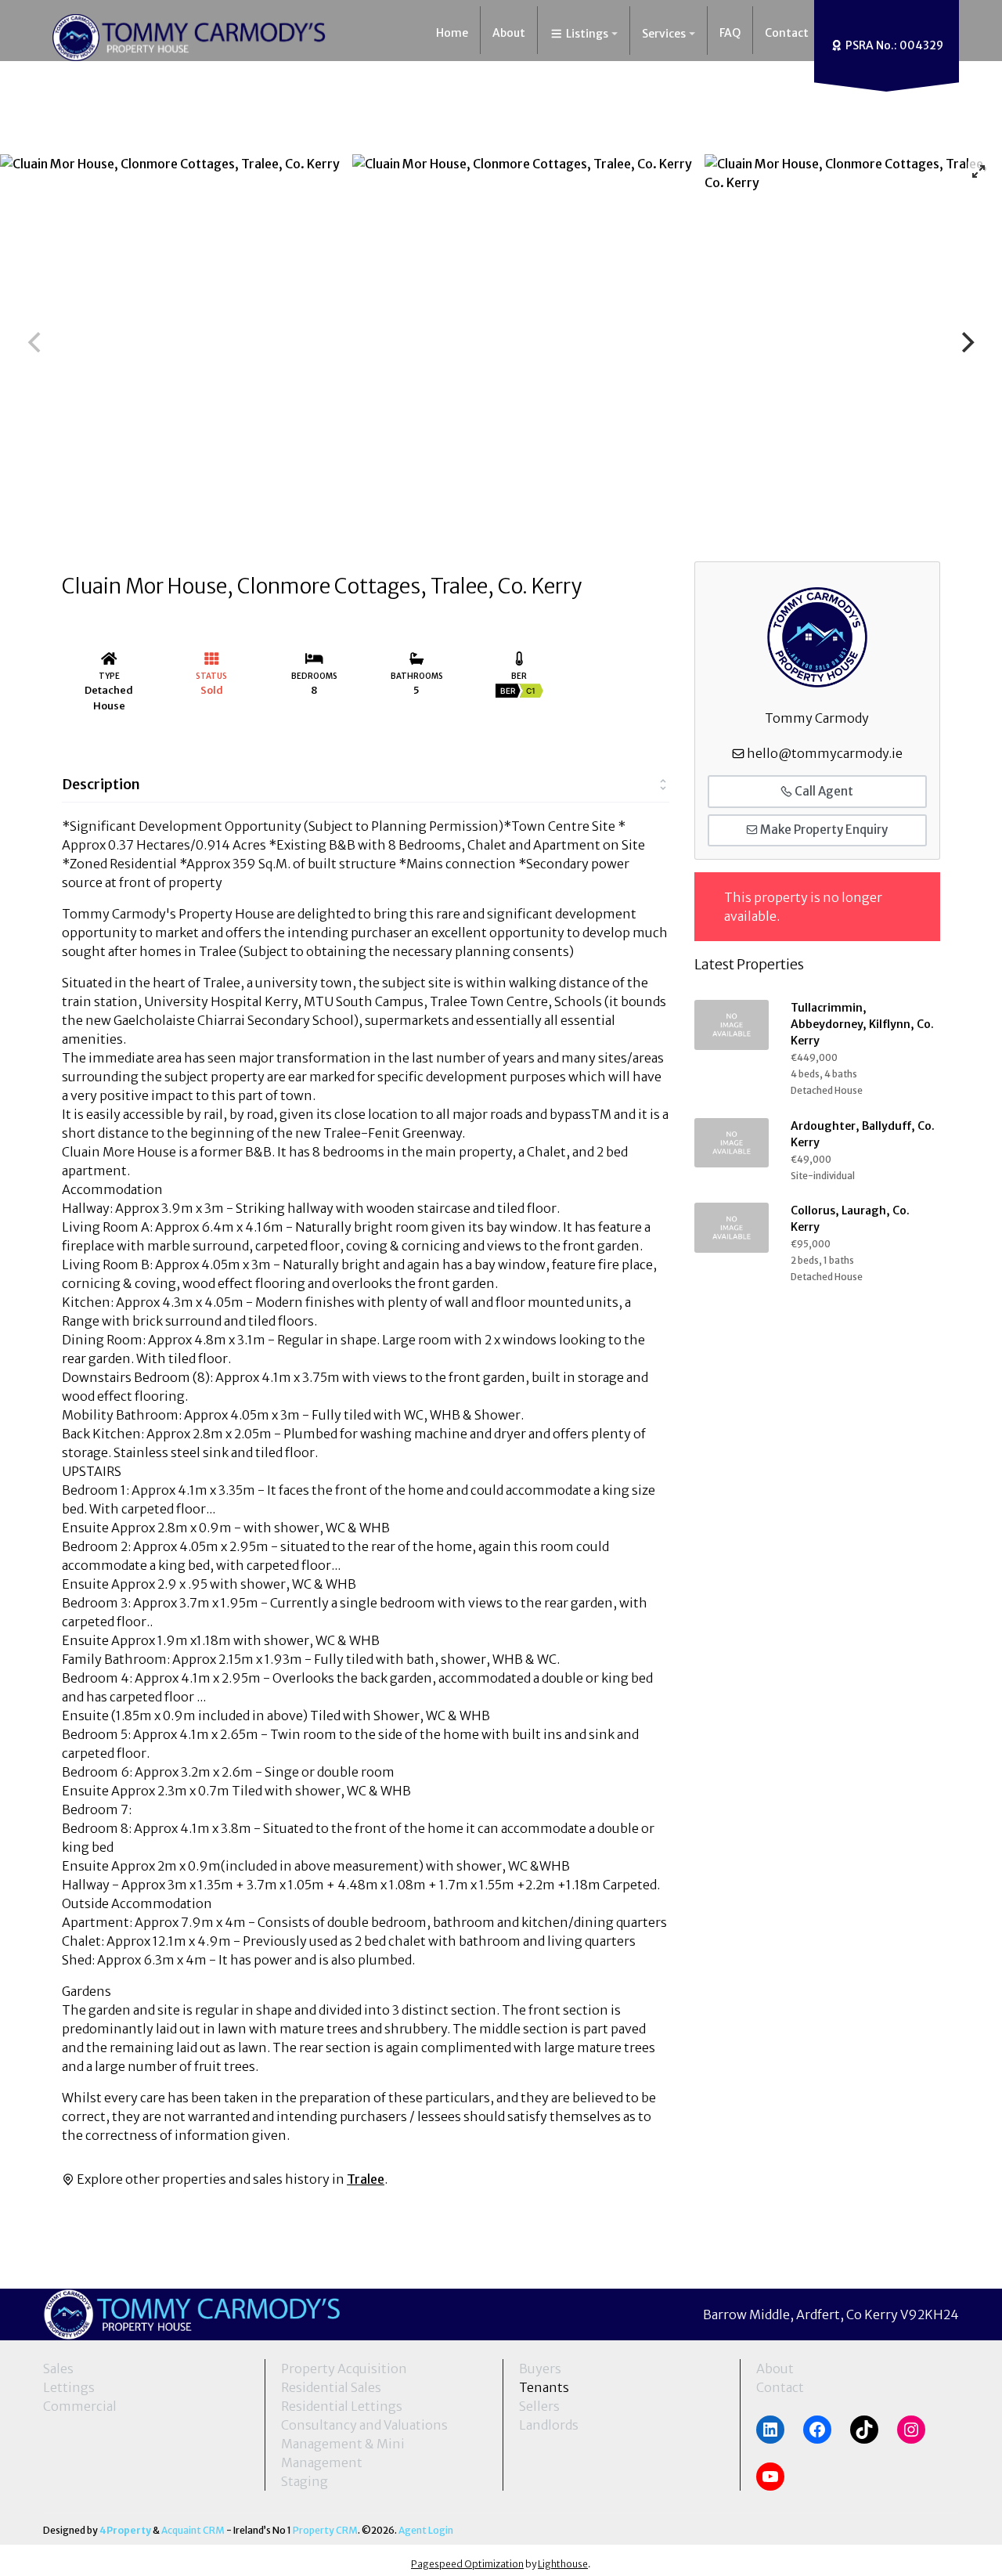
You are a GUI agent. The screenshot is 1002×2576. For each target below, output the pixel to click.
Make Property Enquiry (823, 830)
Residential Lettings (342, 2406)
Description (101, 784)
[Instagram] (911, 2430)
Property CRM (325, 2530)
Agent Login (426, 2530)
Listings (586, 34)
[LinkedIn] (770, 2430)
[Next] (966, 342)
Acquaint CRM (193, 2530)
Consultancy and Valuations (364, 2425)
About (509, 33)
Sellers (539, 2406)
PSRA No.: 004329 (893, 45)
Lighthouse (563, 2564)
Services (664, 34)
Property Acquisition (344, 2369)
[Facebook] (817, 2430)
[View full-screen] (979, 171)
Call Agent (823, 791)
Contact (787, 33)
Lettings (69, 2387)
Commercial (80, 2406)
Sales (58, 2369)
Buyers (540, 2369)
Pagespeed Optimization (467, 2564)
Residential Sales (331, 2387)
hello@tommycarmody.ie (825, 753)
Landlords (549, 2425)
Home (452, 33)
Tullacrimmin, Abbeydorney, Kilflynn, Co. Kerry (862, 1024)
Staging (305, 2481)
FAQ (730, 33)
